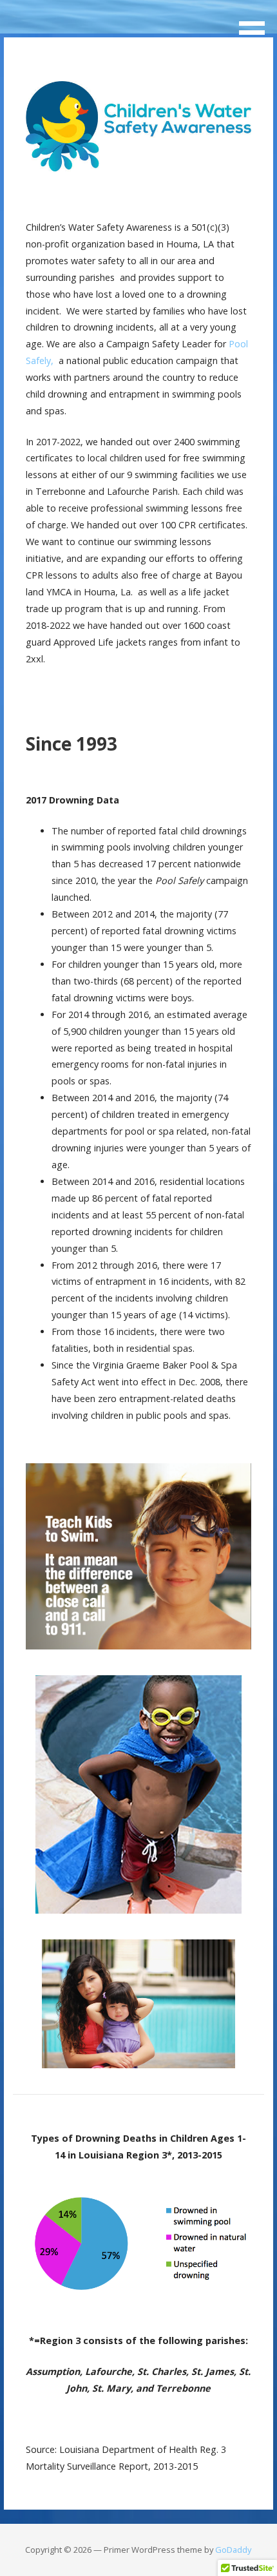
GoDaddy (233, 2550)
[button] (256, 24)
